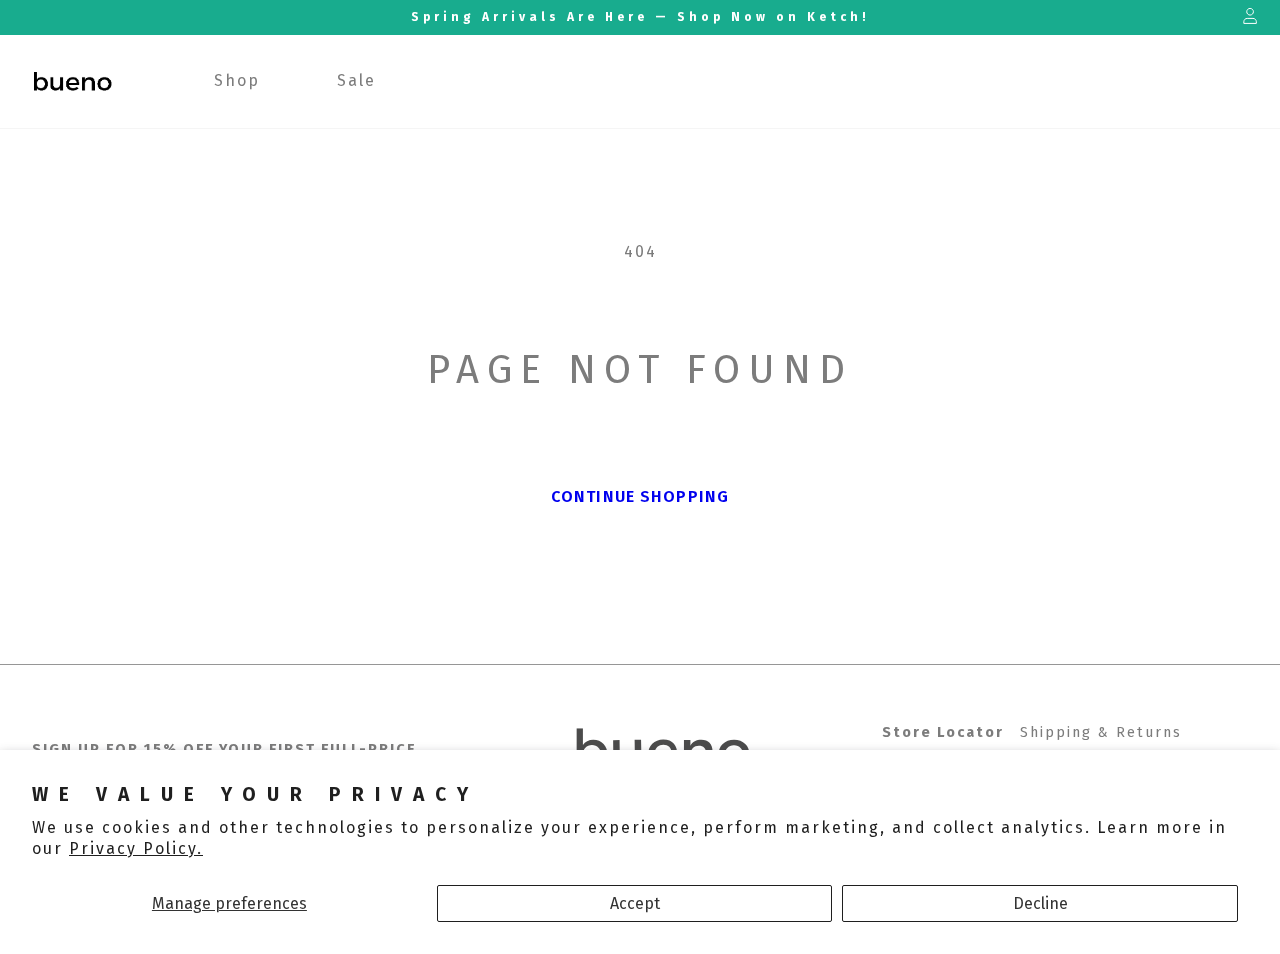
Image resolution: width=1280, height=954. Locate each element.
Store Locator (943, 732)
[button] (237, 81)
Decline (1040, 903)
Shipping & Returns (1101, 732)
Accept (635, 903)
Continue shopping (640, 496)
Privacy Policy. (136, 848)
